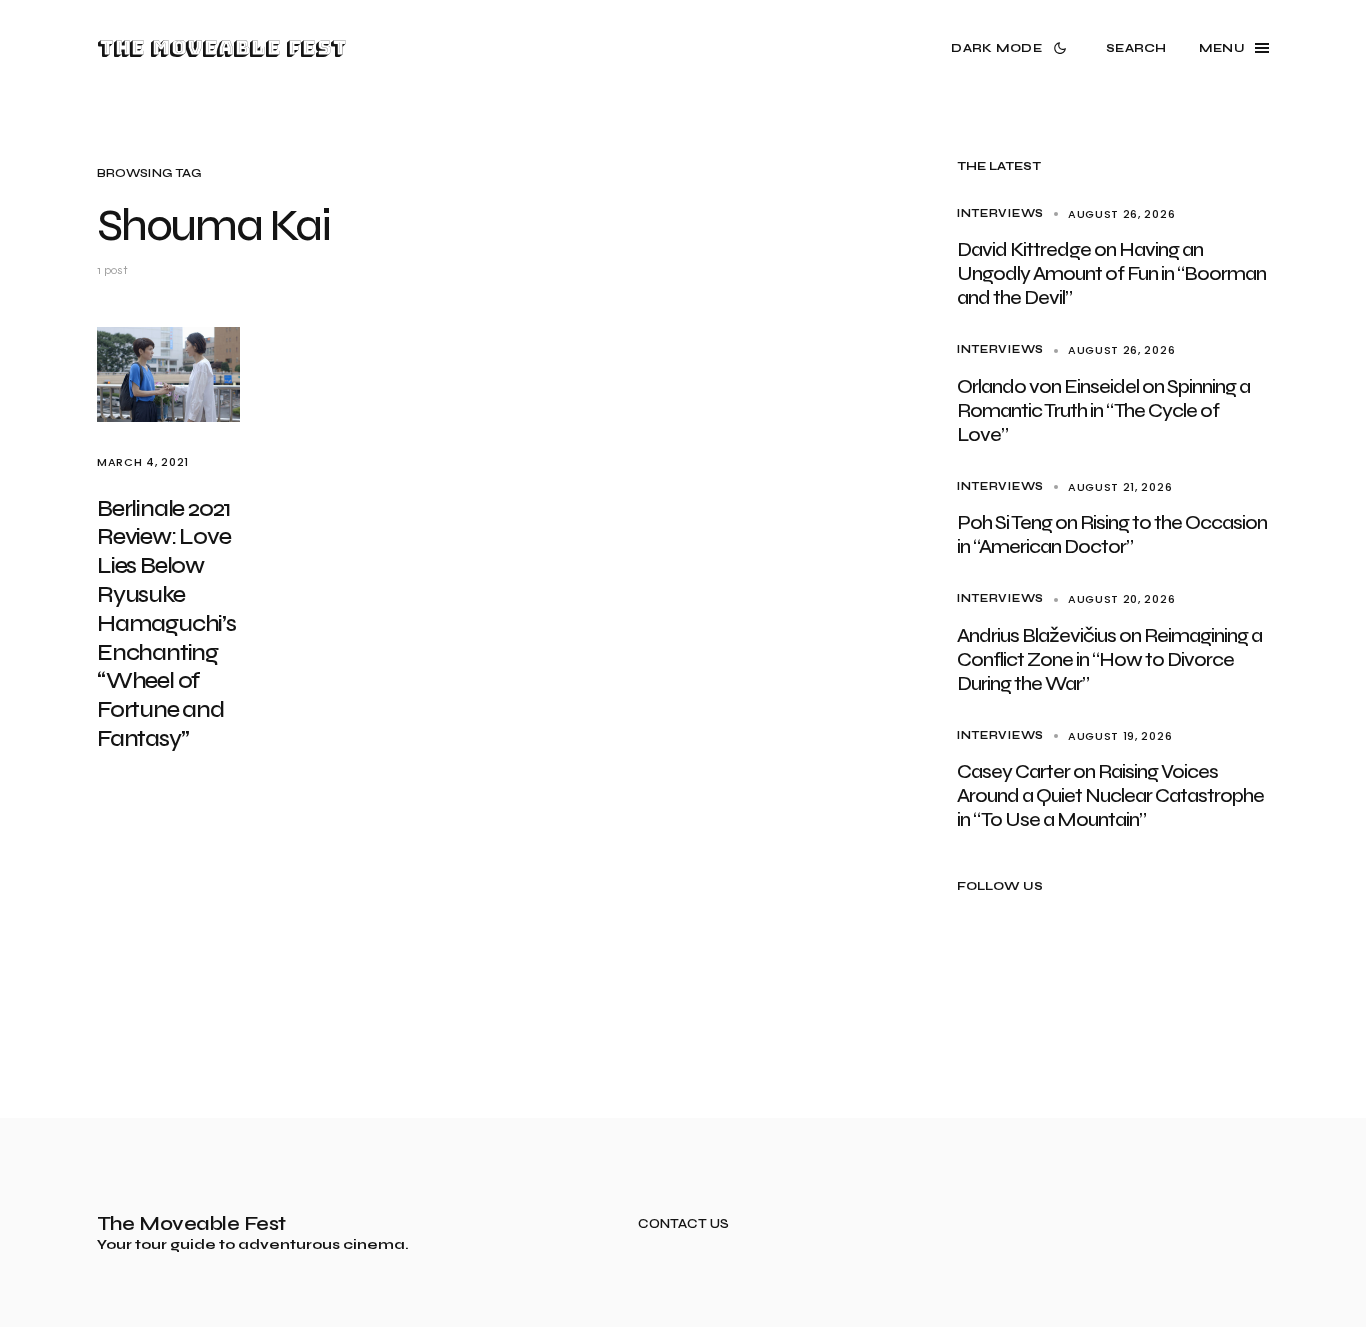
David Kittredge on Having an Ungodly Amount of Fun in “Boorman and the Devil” (1111, 273)
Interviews (1000, 213)
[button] (1012, 48)
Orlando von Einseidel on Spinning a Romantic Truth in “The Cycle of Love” (1103, 410)
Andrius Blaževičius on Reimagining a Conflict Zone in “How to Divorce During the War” (1109, 659)
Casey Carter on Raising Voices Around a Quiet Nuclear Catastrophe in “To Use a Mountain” (1110, 795)
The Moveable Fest (221, 48)
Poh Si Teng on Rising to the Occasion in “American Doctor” (1112, 534)
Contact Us (683, 1224)
